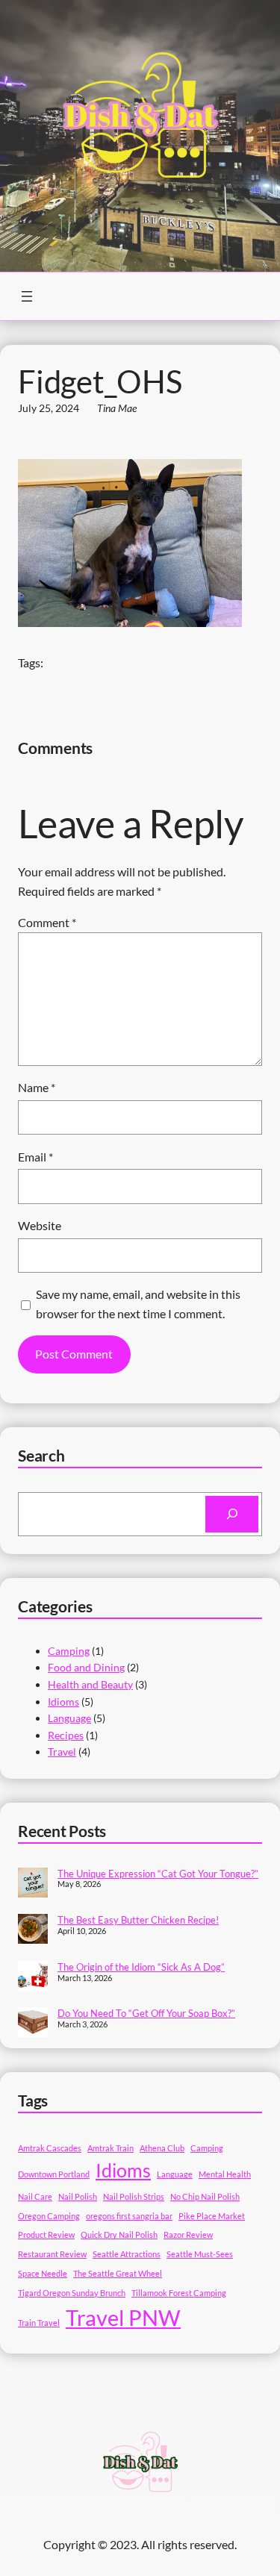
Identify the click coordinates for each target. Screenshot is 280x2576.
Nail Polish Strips (134, 2196)
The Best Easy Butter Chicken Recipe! (138, 1920)
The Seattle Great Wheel (118, 2273)
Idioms (63, 1702)
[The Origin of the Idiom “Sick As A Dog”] (33, 1977)
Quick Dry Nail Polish (119, 2234)
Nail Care (35, 2196)
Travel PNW (123, 2317)
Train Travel (39, 2323)
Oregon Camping (49, 2216)
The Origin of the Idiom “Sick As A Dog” (141, 1967)
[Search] (232, 1514)
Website (40, 1225)
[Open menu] (27, 296)
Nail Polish (78, 2196)
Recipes (66, 1735)
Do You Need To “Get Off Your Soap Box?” (146, 2013)
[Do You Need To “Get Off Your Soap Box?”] (33, 2024)
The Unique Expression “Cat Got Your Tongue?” (158, 1874)
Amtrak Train (111, 2148)
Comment (47, 922)
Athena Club (162, 2148)
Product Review (46, 2234)
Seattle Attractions (127, 2254)
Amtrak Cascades (50, 2148)
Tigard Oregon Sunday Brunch (72, 2293)
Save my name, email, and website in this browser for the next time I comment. (138, 1304)
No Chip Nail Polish (205, 2196)
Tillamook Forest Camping (179, 2293)
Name (37, 1087)
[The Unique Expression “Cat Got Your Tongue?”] (33, 1884)
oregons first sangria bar (129, 2216)
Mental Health (225, 2174)
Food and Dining (86, 1667)
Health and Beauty (90, 1684)
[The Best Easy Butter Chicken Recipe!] (33, 1930)
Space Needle (43, 2273)
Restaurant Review (52, 2254)
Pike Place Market (212, 2216)
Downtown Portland (54, 2174)
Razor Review (188, 2234)
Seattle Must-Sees (200, 2254)
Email (35, 1157)
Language (69, 1718)
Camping (69, 1651)
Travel (62, 1752)
